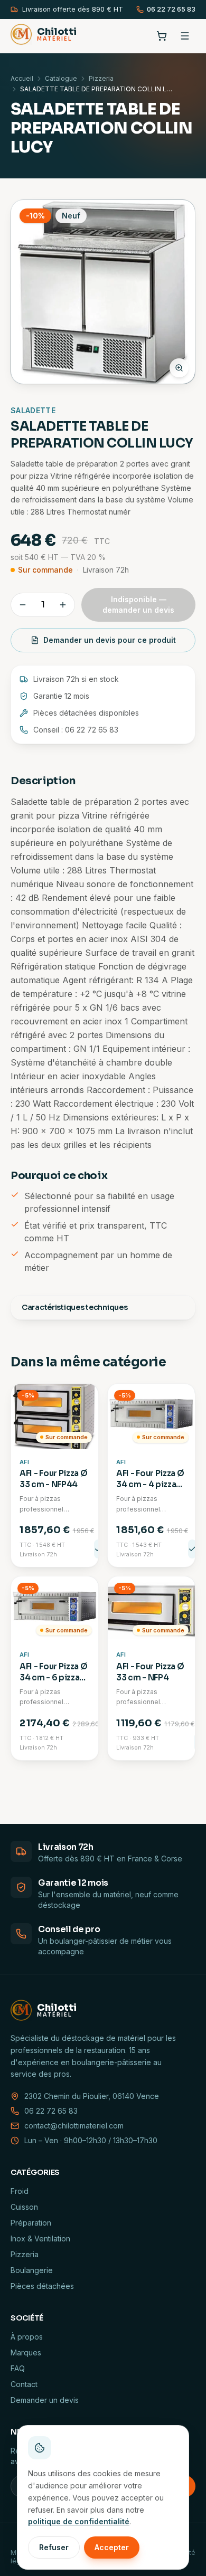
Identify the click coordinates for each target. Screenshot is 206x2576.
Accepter (112, 2547)
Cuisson (24, 2207)
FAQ (18, 2368)
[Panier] (162, 36)
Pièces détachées (42, 2286)
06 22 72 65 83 (171, 9)
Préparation (31, 2223)
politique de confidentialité (79, 2521)
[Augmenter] (63, 605)
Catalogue (61, 78)
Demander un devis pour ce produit (110, 640)
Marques (26, 2352)
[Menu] (185, 36)
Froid (20, 2191)
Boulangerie (32, 2270)
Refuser (54, 2547)
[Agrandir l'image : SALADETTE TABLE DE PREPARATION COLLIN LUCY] (103, 292)
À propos (27, 2337)
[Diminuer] (23, 605)
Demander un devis (45, 2400)
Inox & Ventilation (40, 2238)
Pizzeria (101, 78)
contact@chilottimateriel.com (74, 2126)
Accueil (22, 78)
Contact (24, 2384)
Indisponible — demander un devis (138, 605)
